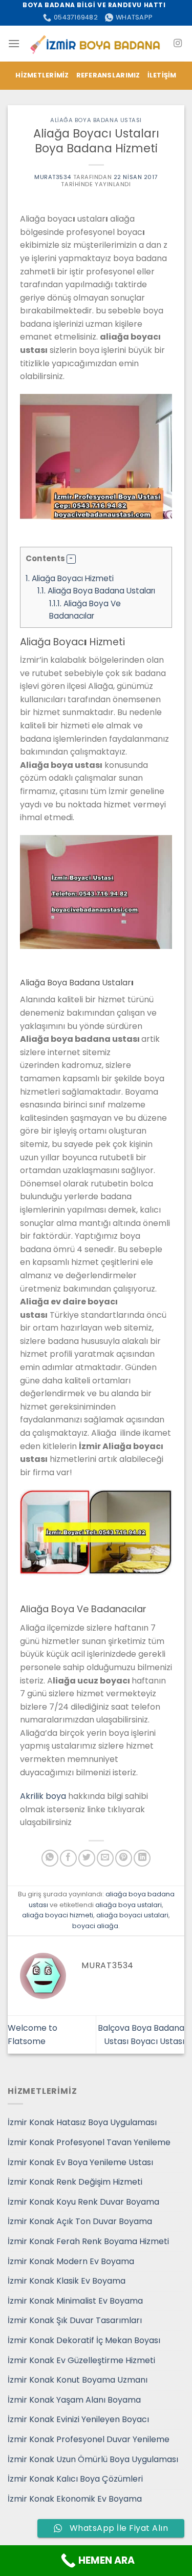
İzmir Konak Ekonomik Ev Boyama (75, 2499)
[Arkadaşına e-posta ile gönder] (105, 1858)
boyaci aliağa (95, 1926)
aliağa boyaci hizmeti (58, 1915)
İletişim (162, 75)
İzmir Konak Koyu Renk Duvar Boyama (83, 2202)
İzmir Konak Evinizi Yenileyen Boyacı (78, 2419)
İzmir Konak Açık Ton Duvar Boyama (80, 2221)
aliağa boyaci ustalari (132, 1915)
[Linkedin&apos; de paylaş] (142, 1858)
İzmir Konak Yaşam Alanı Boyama (74, 2400)
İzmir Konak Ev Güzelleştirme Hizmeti (81, 2360)
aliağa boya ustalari (129, 1905)
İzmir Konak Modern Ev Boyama (71, 2261)
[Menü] (14, 43)
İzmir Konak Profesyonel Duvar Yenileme (89, 2439)
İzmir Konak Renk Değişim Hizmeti (75, 2182)
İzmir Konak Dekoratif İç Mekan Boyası (84, 2340)
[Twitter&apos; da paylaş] (87, 1858)
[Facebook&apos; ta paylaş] (68, 1858)
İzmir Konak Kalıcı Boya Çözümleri (75, 2479)
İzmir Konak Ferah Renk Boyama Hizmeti (88, 2241)
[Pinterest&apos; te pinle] (124, 1858)
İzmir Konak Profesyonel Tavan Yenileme (89, 2142)
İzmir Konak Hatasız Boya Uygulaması (82, 2122)
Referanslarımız (108, 75)
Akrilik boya (43, 1796)
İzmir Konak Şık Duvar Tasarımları (75, 2320)
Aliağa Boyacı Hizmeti (70, 578)
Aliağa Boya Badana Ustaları (96, 591)
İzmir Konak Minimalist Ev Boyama (75, 2301)
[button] (71, 559)
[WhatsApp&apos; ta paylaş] (50, 1858)
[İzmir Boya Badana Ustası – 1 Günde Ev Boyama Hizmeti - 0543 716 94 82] (96, 43)
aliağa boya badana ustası (96, 120)
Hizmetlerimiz (42, 75)
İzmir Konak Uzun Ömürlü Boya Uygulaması (93, 2459)
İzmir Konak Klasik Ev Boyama (67, 2281)
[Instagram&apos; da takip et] (178, 44)
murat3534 (53, 177)
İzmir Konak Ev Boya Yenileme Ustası (80, 2162)
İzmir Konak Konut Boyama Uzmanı (78, 2380)
